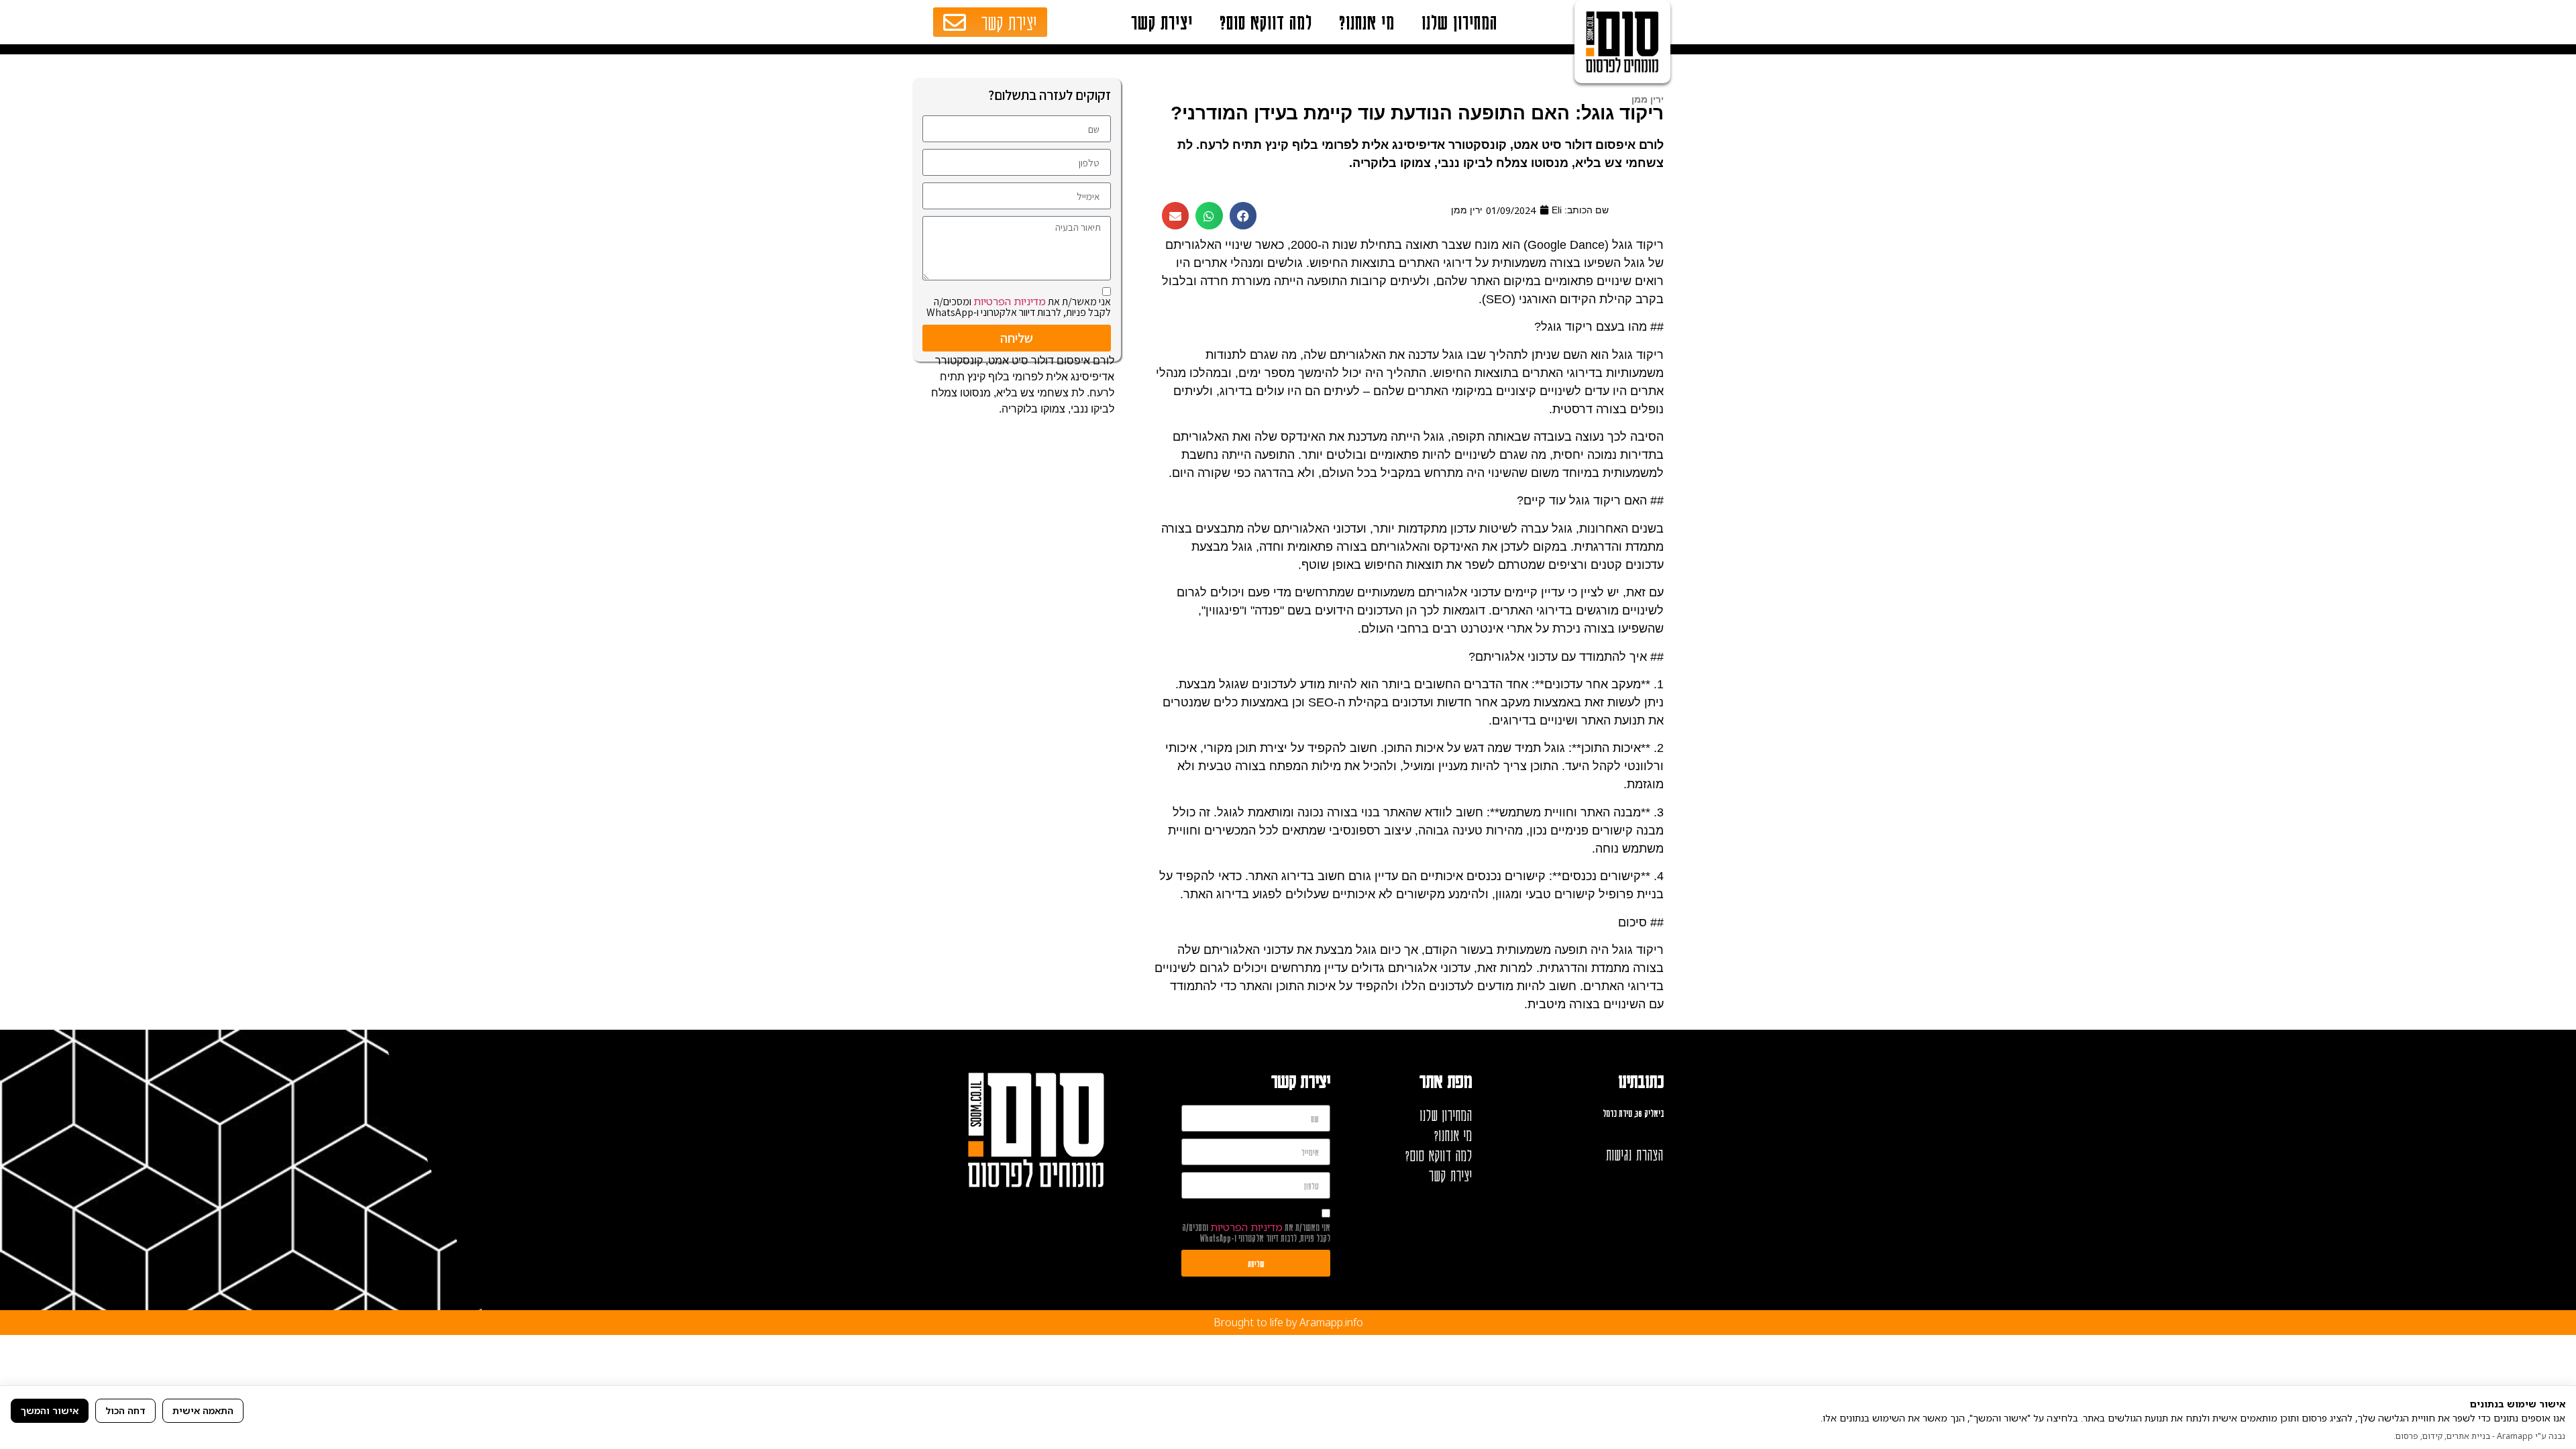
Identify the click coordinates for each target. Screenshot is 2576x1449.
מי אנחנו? (1367, 22)
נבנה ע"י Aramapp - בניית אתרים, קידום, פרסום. (2479, 1436)
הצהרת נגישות (1635, 1155)
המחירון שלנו (1459, 22)
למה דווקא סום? (1266, 22)
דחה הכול (125, 1410)
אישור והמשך (50, 1410)
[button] (1243, 216)
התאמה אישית (203, 1410)
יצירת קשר (1162, 22)
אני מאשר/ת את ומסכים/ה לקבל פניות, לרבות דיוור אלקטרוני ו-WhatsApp (1019, 307)
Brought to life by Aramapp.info (1288, 1322)
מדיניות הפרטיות (1010, 301)
